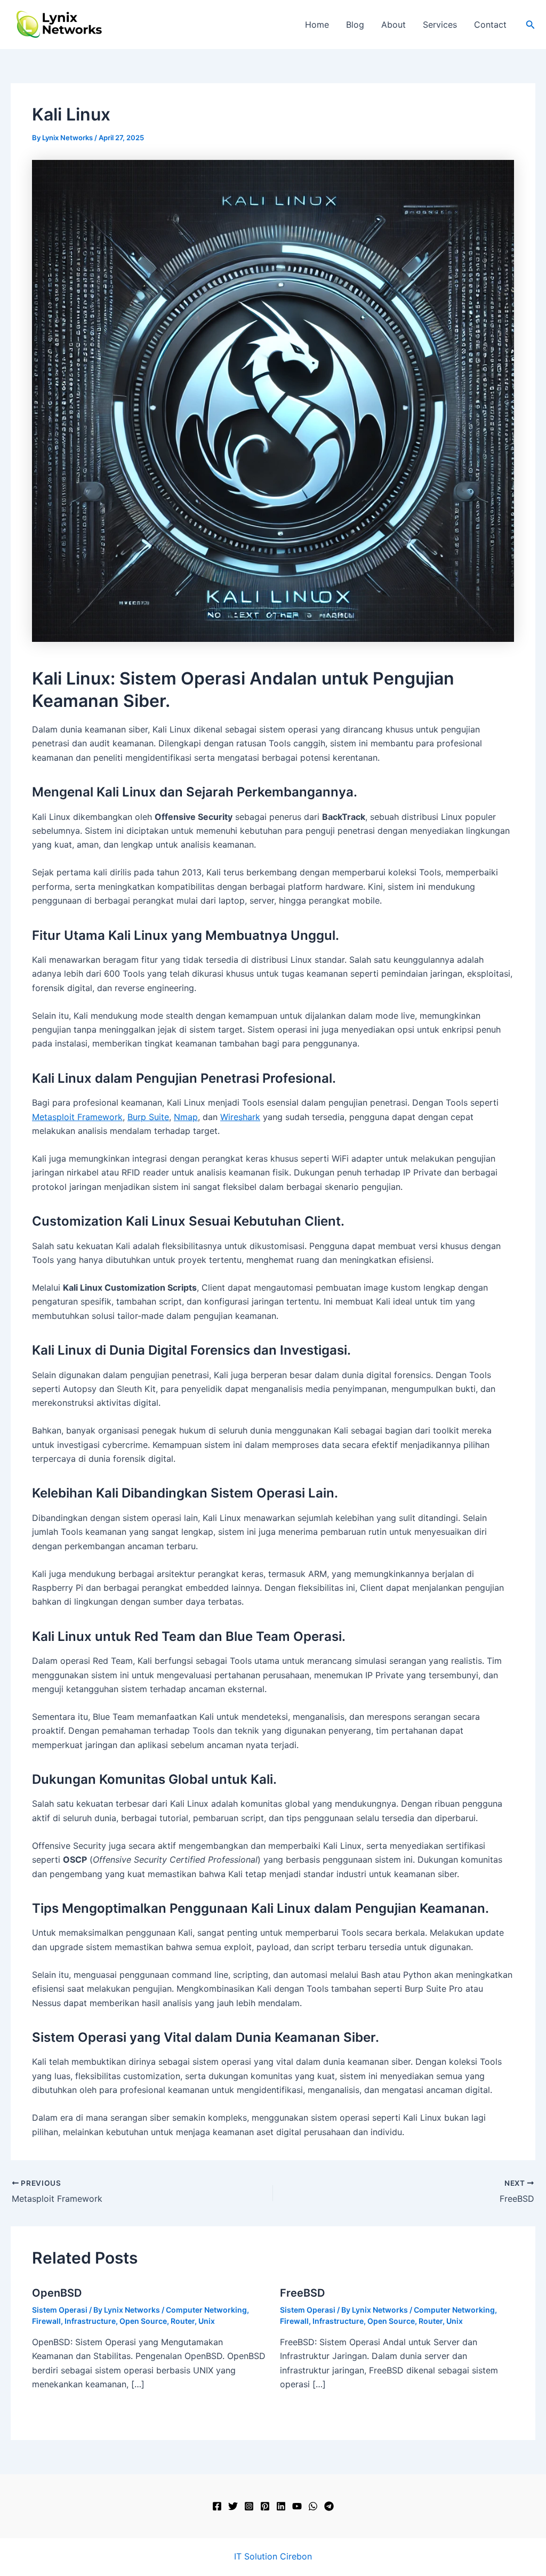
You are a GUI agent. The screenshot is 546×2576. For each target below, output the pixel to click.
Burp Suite (148, 1117)
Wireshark (240, 1117)
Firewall (46, 2321)
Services (440, 25)
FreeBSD (302, 2293)
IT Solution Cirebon (273, 2556)
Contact (490, 25)
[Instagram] (249, 2506)
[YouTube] (297, 2506)
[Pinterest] (265, 2506)
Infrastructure (90, 2321)
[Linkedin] (281, 2506)
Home (317, 25)
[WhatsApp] (313, 2506)
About (394, 25)
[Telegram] (329, 2506)
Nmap (186, 1117)
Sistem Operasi (60, 2310)
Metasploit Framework (77, 1117)
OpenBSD (57, 2293)
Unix (207, 2321)
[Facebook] (217, 2506)
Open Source (143, 2321)
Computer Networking (206, 2310)
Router (183, 2321)
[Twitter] (233, 2506)
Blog (355, 25)
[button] (531, 25)
